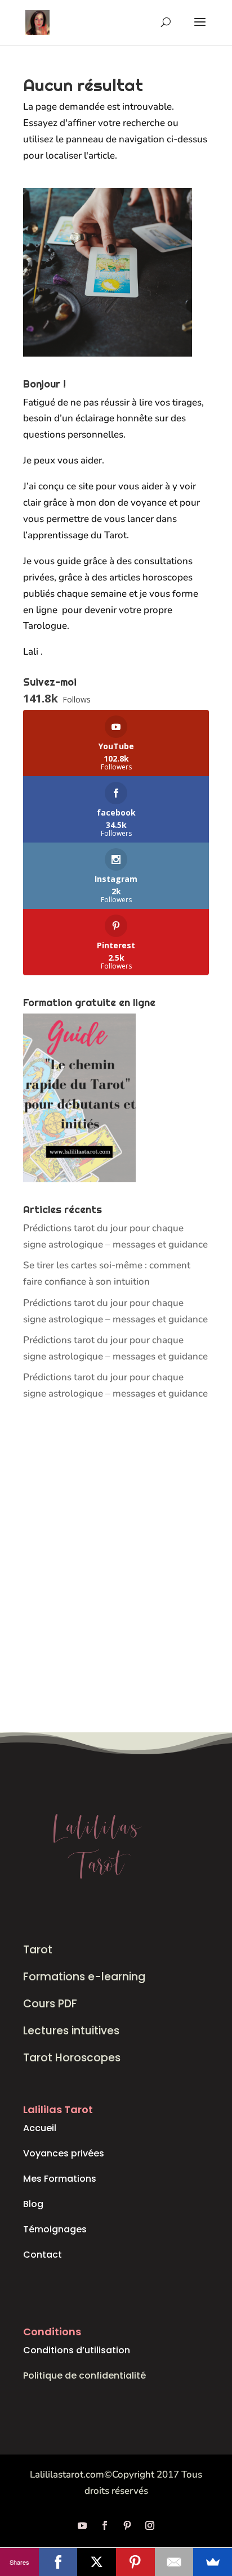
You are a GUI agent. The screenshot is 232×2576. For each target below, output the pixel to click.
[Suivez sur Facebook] (105, 2525)
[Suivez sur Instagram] (150, 2525)
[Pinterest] (135, 2562)
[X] (97, 2562)
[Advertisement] (116, 1568)
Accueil (40, 2128)
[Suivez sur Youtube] (82, 2525)
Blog (33, 2204)
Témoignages (55, 2229)
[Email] (174, 2562)
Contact (43, 2255)
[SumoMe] (213, 2562)
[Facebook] (58, 2562)
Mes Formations (60, 2179)
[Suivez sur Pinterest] (127, 2525)
